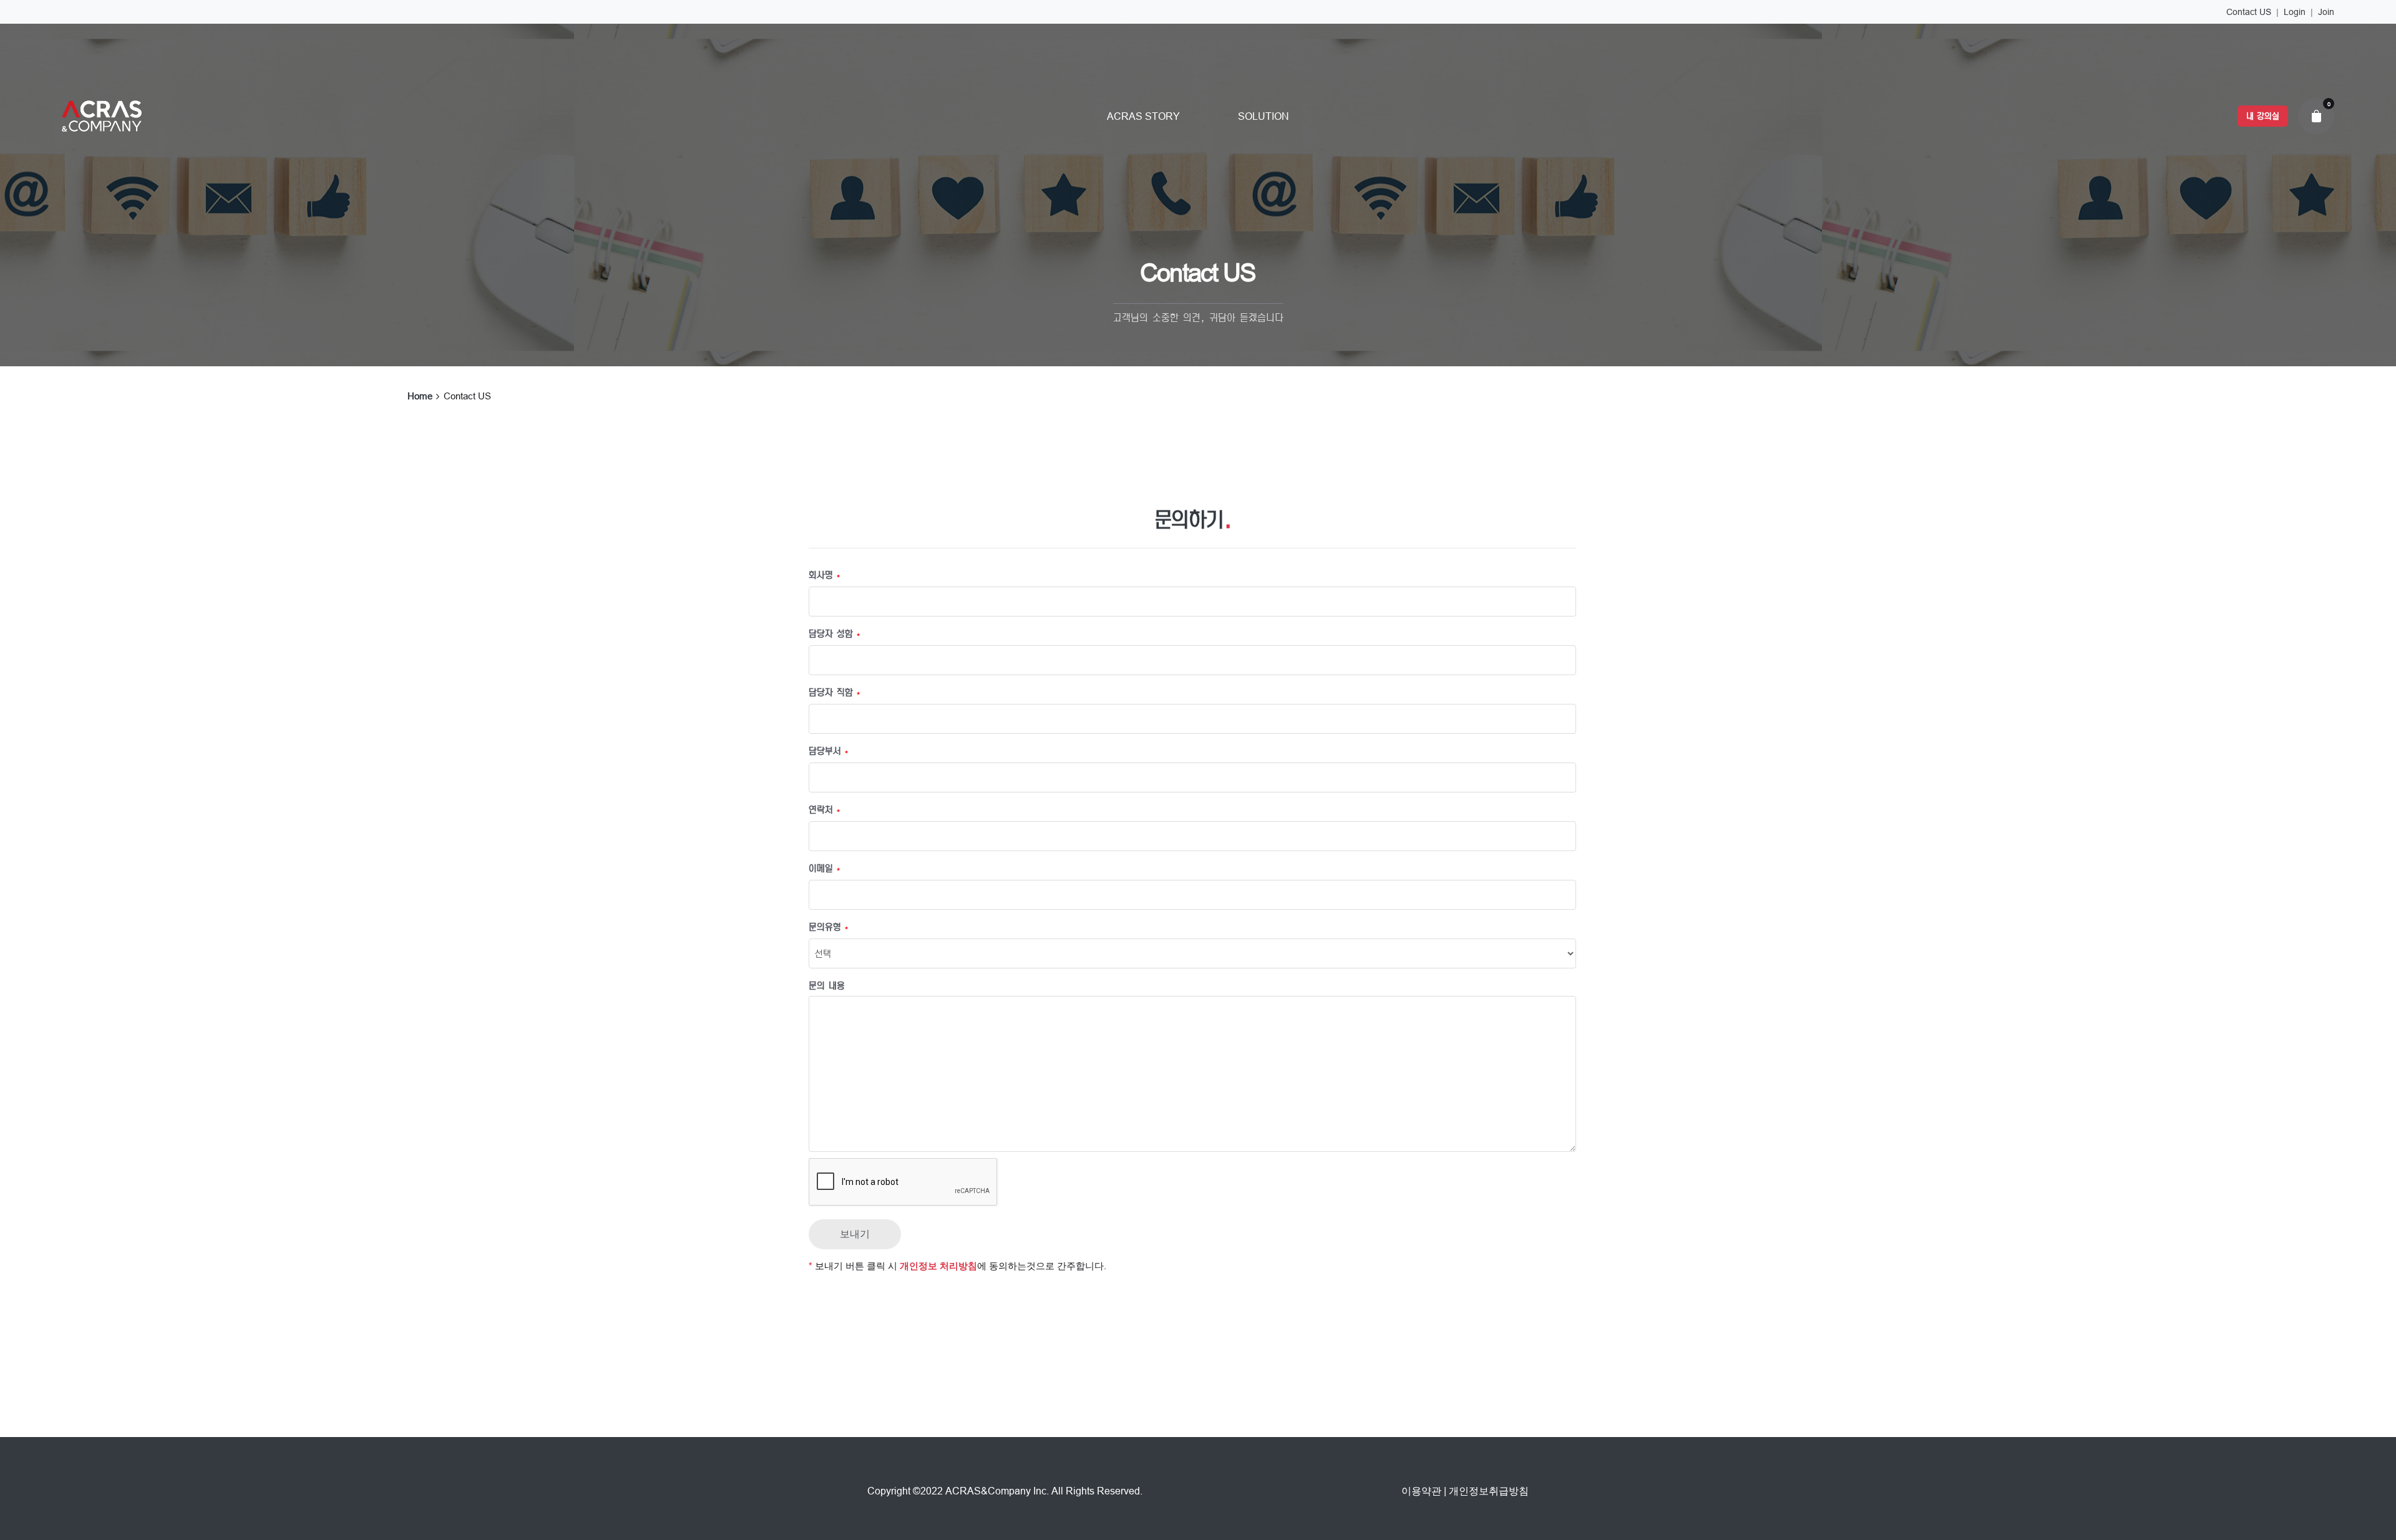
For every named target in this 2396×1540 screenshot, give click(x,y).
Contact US (2249, 12)
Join (2326, 12)
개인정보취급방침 (1489, 1491)
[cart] (2316, 116)
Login (2295, 12)
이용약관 (1421, 1491)
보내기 (855, 1234)
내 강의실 (2263, 116)
